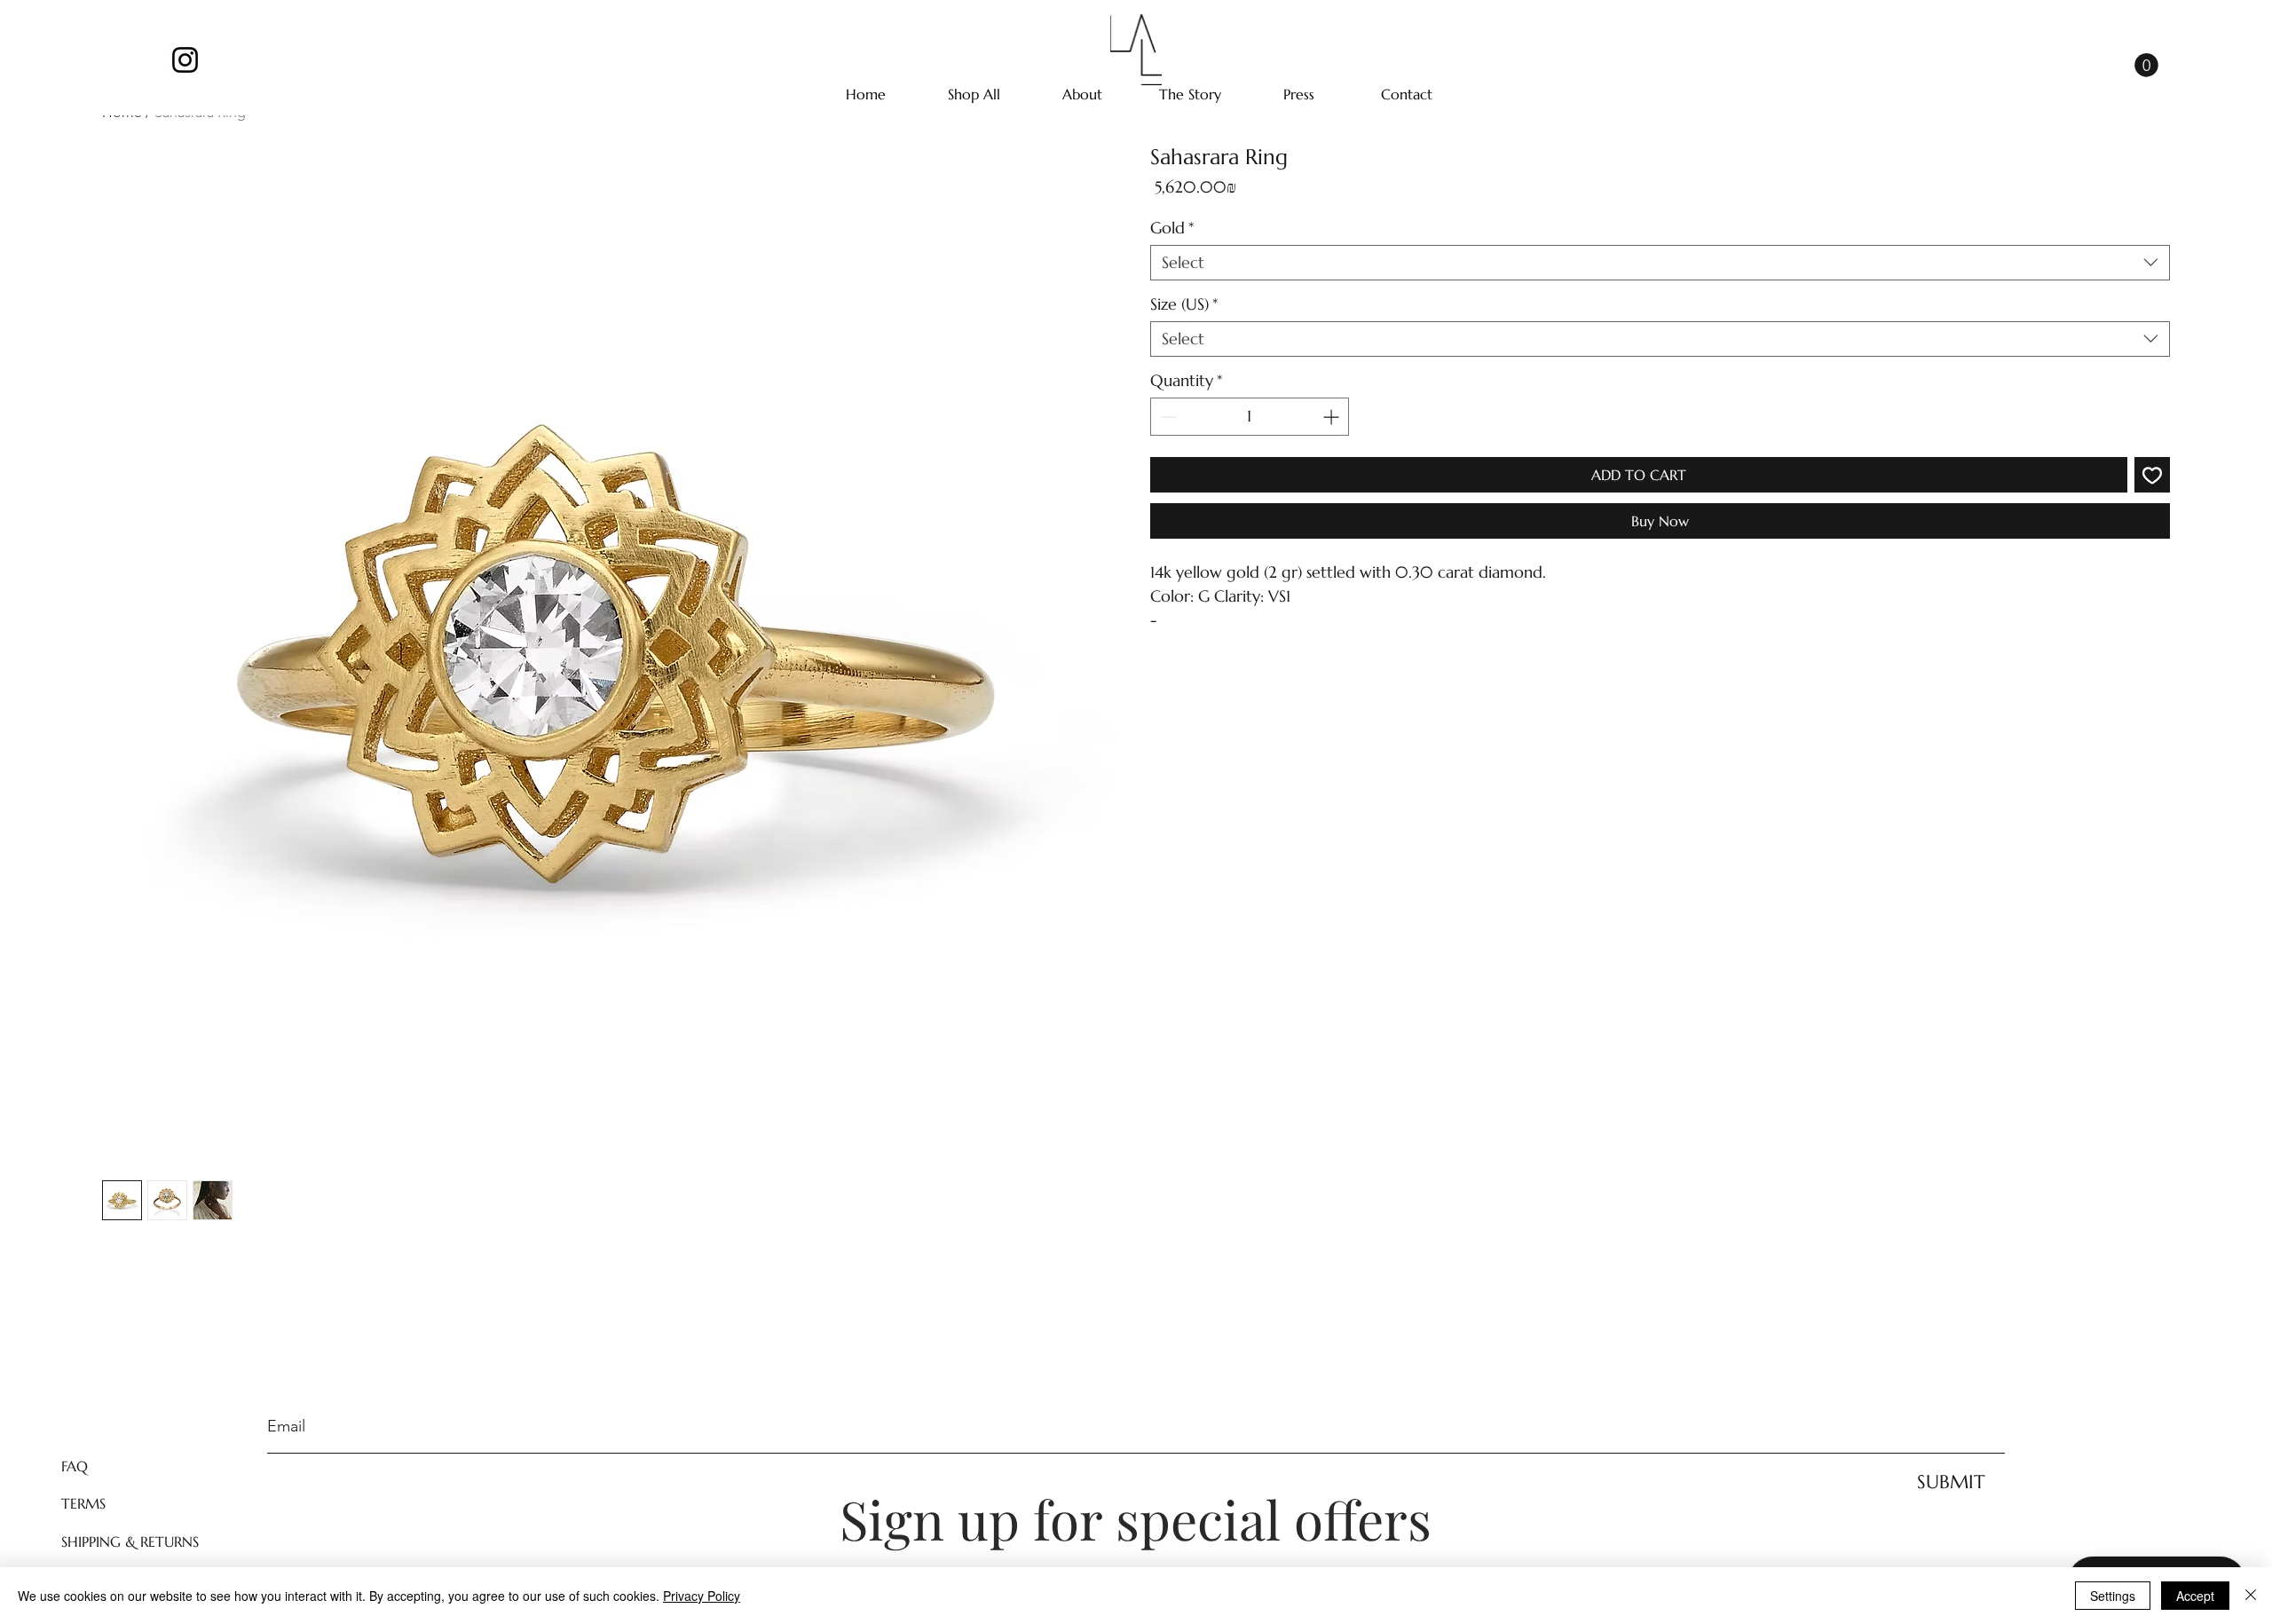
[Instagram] (185, 60)
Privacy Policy (702, 1596)
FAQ (75, 1466)
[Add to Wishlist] (2152, 475)
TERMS (83, 1503)
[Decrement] (1167, 417)
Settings (2113, 1596)
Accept (2195, 1596)
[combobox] (1660, 263)
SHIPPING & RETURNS (130, 1541)
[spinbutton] (1250, 417)
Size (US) (1184, 304)
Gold (1172, 228)
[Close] (2251, 1596)
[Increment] (1333, 417)
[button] (2146, 65)
